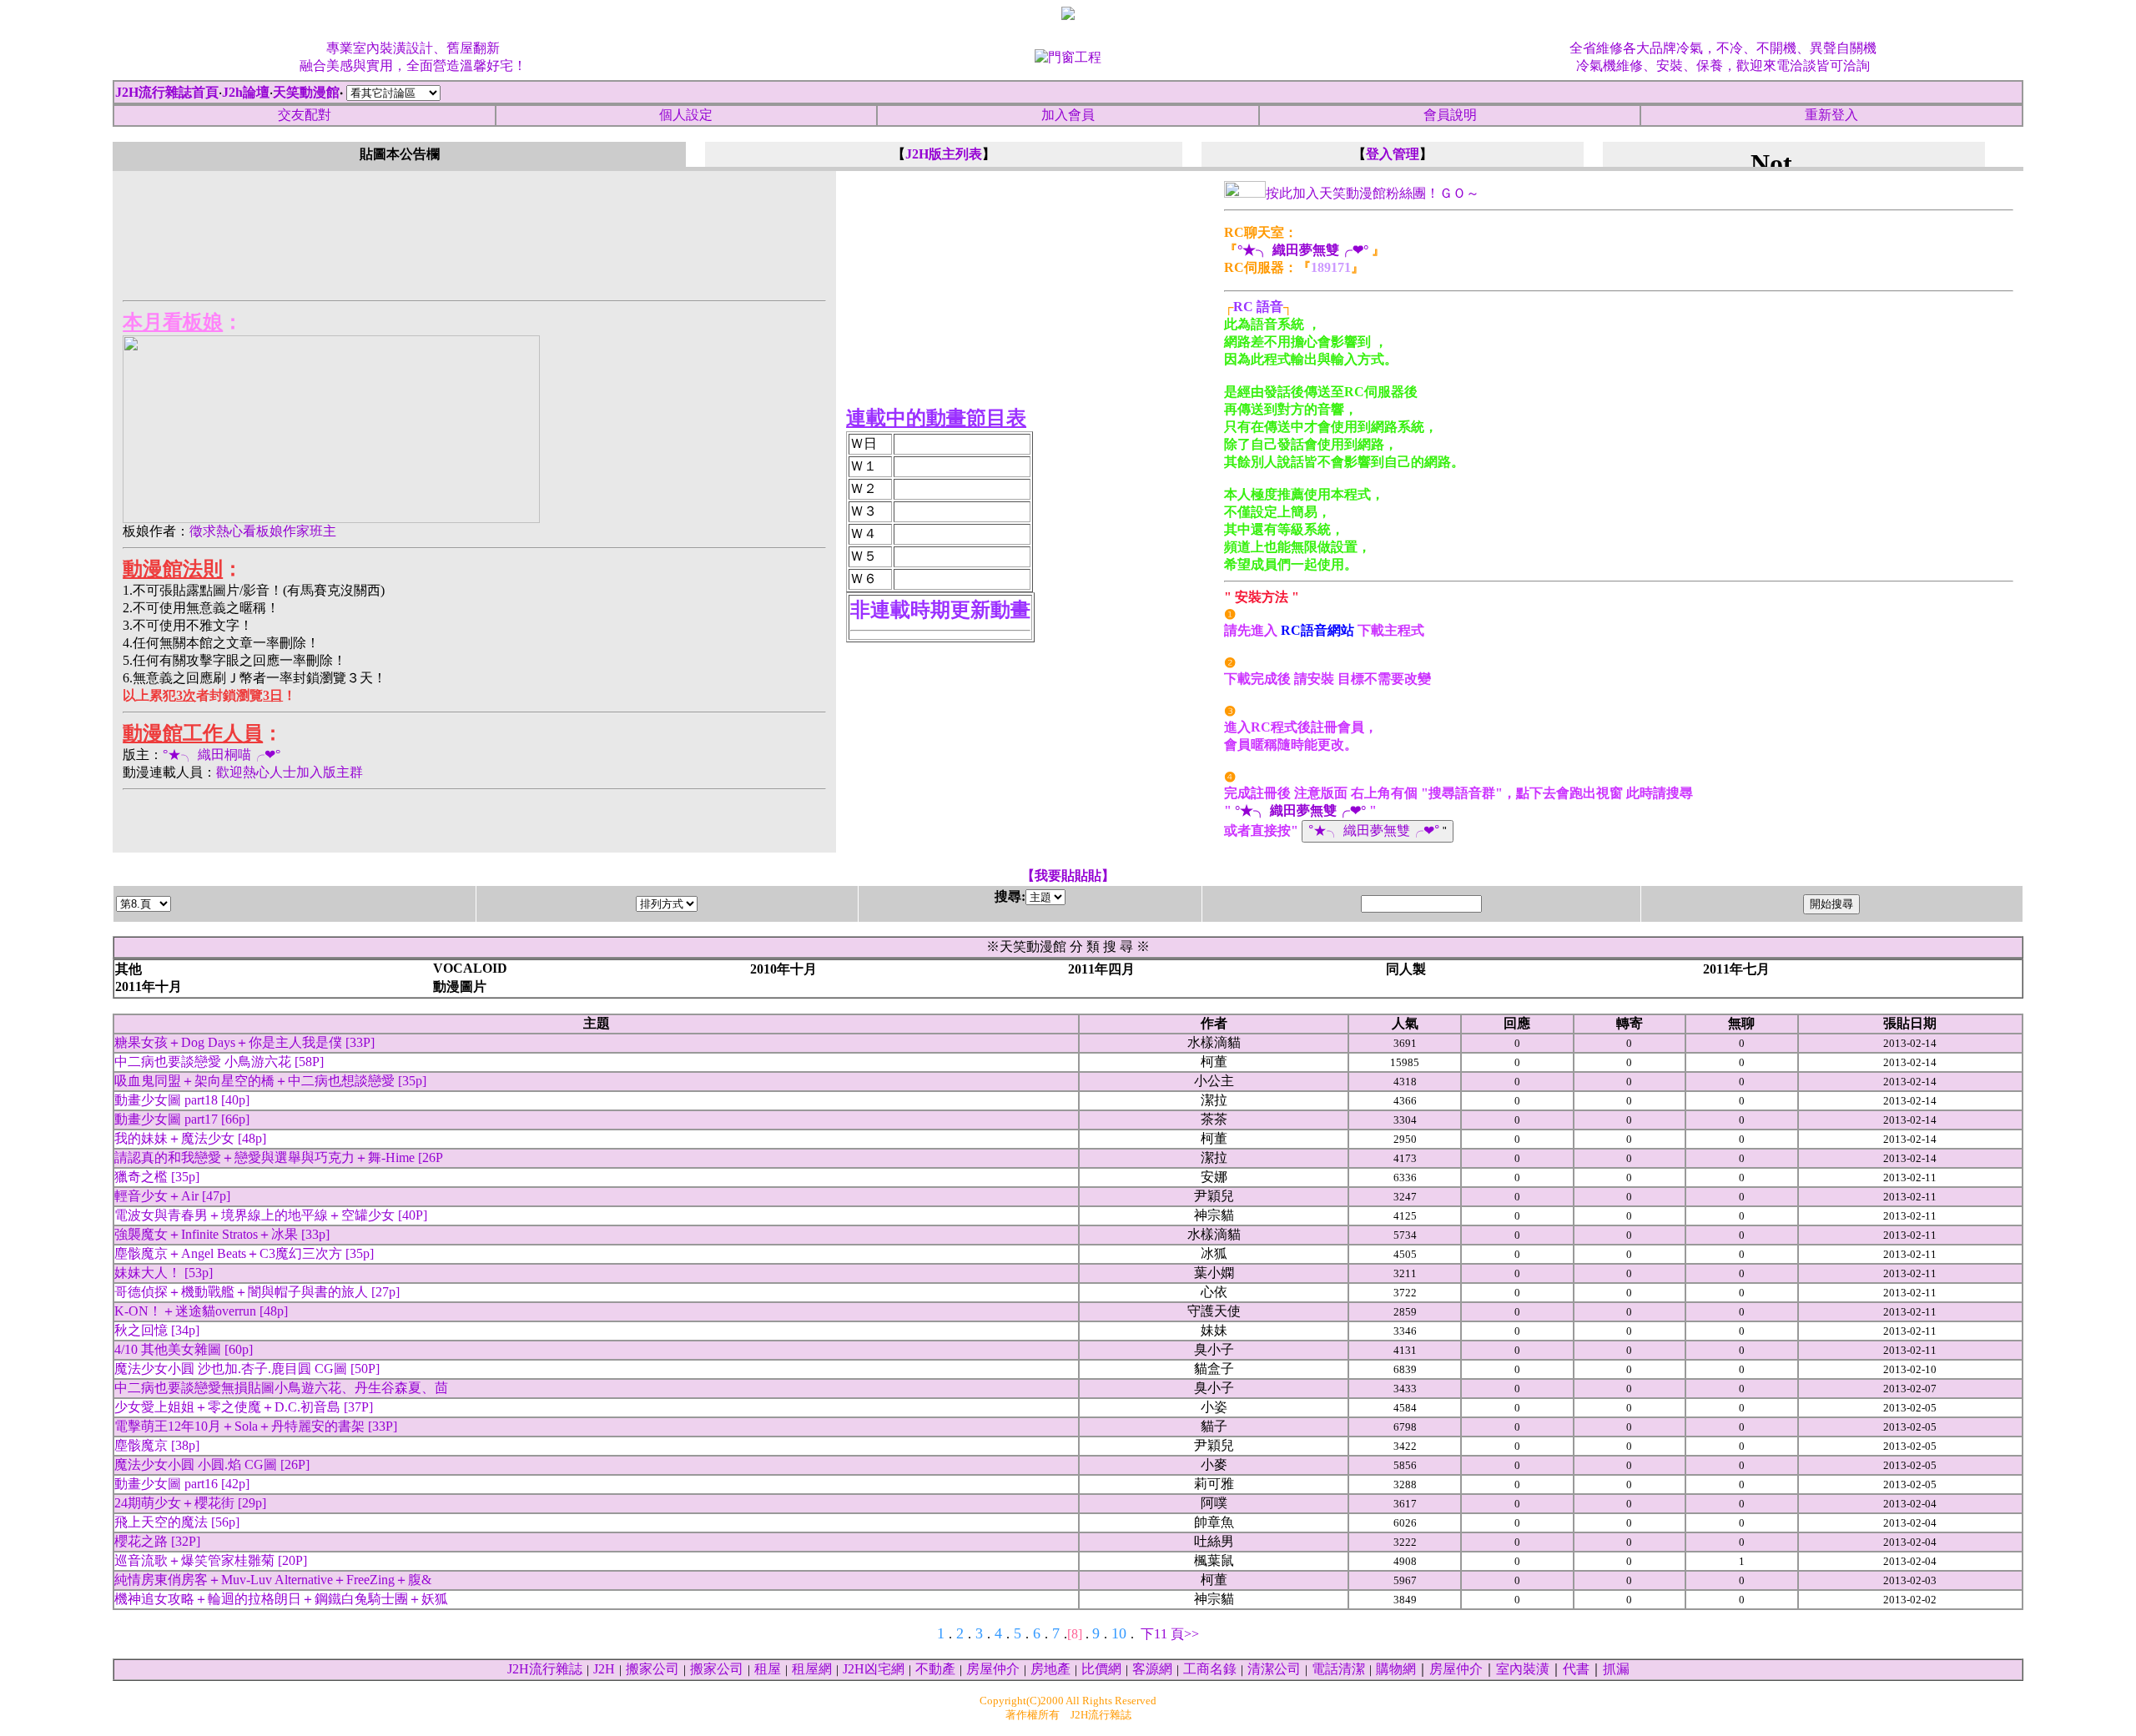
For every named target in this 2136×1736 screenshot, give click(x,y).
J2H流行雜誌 (545, 1669)
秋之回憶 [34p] (157, 1330)
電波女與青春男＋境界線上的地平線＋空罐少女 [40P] (271, 1215)
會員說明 (1450, 115)
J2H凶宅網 (874, 1669)
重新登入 (1831, 115)
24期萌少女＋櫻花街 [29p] (190, 1503)
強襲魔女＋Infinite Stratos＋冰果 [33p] (222, 1234)
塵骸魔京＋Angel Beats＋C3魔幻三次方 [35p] (244, 1253)
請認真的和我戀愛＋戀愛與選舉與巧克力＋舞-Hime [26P (279, 1157)
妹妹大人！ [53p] (164, 1273)
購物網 (1396, 1669)
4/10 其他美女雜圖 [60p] (184, 1349)
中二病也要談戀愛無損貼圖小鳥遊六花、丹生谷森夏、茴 (281, 1388)
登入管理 (1393, 154)
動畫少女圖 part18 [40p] (182, 1100)
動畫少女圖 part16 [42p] (182, 1484)
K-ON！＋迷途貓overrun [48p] (201, 1311)
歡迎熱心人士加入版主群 (290, 772)
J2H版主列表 (944, 154)
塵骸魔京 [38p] (157, 1445)
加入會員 (1068, 115)
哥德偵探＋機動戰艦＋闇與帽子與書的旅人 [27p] (257, 1292)
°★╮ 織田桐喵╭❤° (222, 755)
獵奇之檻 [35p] (157, 1177)
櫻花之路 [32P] (157, 1541)
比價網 (1101, 1669)
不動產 (935, 1669)
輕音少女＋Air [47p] (172, 1196)
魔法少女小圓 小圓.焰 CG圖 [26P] (212, 1464)
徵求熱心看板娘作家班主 (263, 531)
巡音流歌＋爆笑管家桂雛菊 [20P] (211, 1560)
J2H (604, 1669)
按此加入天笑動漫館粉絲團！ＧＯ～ (1373, 193)
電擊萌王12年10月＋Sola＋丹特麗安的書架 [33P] (256, 1426)
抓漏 (1616, 1669)
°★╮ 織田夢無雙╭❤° (1303, 250)
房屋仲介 (993, 1669)
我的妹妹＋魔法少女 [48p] (190, 1138)
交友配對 (305, 115)
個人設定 (686, 115)
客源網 (1152, 1669)
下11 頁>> (1170, 1634)
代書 (1576, 1669)
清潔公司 (1274, 1669)
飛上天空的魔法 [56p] (177, 1522)
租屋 (768, 1669)
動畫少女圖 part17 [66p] (182, 1119)
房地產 (1050, 1669)
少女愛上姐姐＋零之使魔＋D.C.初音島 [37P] (244, 1407)
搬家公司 (652, 1669)
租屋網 (812, 1669)
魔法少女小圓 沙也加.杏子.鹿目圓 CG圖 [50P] (247, 1369)
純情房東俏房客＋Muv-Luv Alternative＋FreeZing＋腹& (273, 1580)
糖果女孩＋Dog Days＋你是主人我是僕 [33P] (244, 1042)
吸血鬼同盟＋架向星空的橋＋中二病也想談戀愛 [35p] (270, 1081)
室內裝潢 (1523, 1669)
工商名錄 (1210, 1669)
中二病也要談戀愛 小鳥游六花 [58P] (219, 1062)
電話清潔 (1338, 1669)
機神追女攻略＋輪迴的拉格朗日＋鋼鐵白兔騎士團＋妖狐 (281, 1599)
